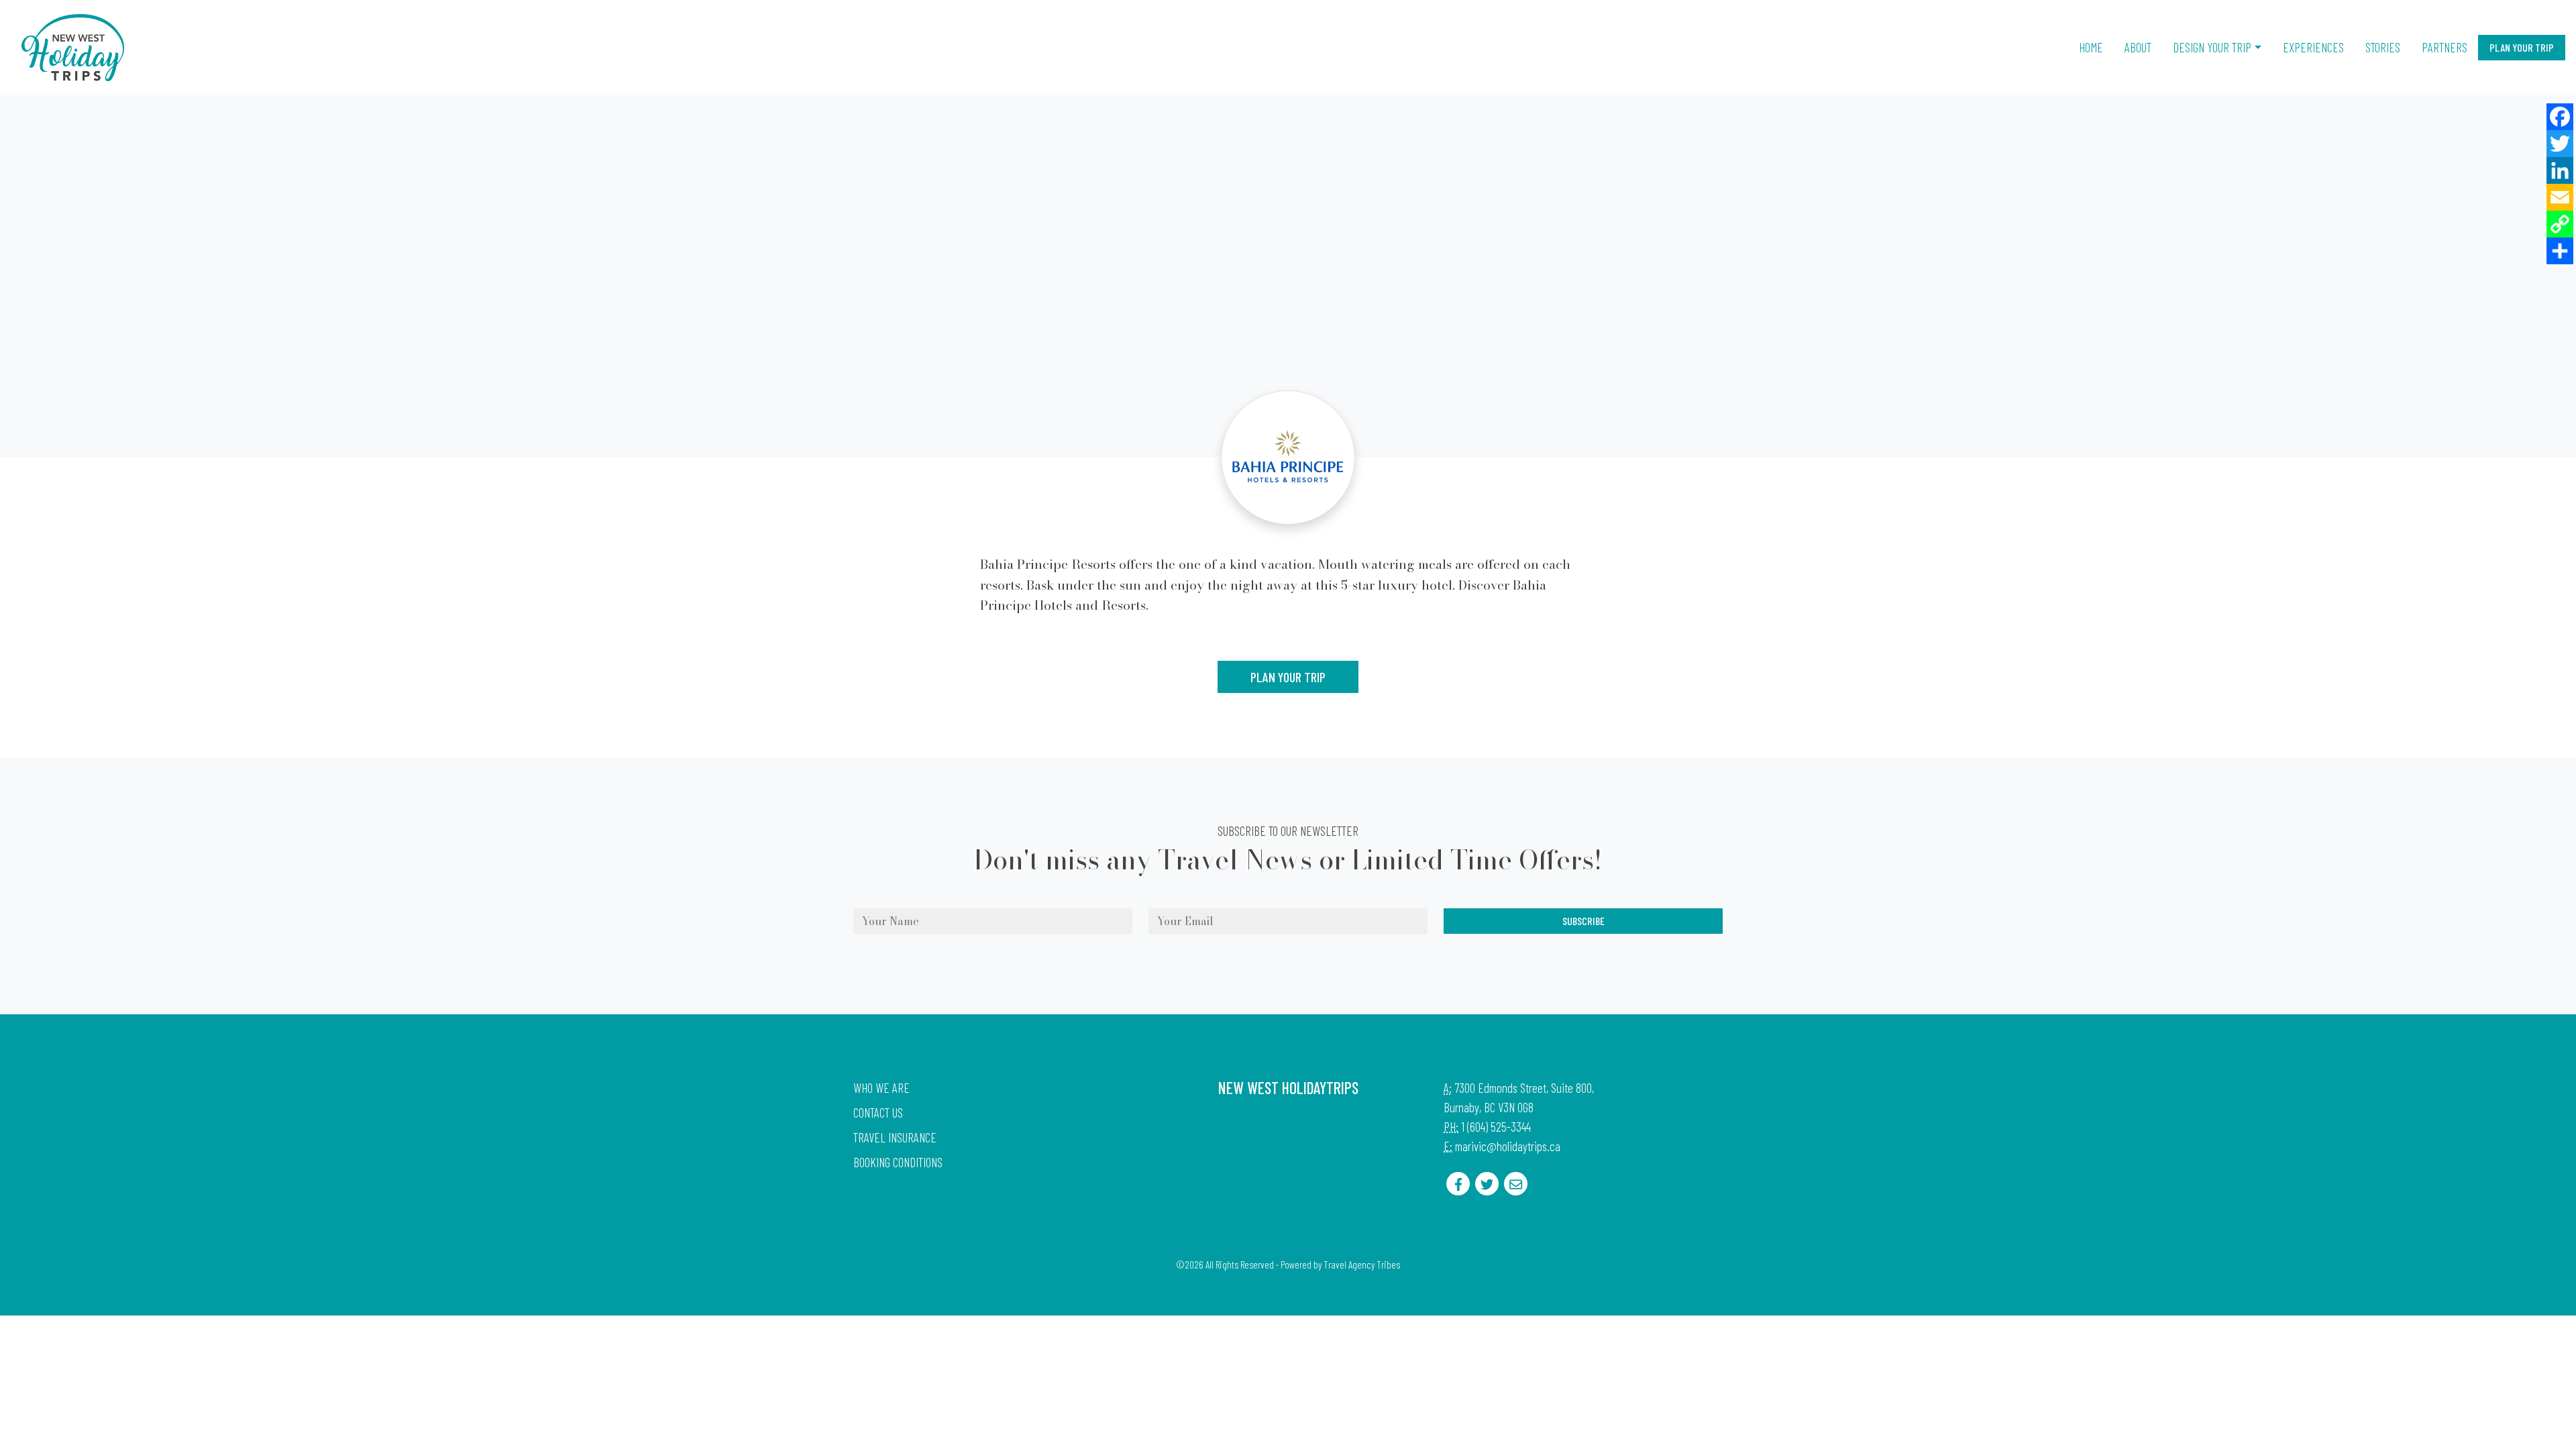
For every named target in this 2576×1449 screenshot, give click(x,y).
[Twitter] (2560, 144)
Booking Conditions (898, 1162)
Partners (2445, 47)
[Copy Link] (2560, 224)
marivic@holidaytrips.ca (1508, 1146)
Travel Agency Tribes (1362, 1265)
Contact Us (878, 1113)
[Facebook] (2560, 117)
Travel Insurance (895, 1137)
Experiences (2313, 47)
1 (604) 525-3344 (1496, 1127)
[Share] (2560, 251)
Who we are (881, 1088)
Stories (2383, 47)
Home (2091, 47)
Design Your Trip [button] (2212, 47)
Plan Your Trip (2522, 47)
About (2138, 47)
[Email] (2560, 197)
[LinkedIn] (2560, 170)
